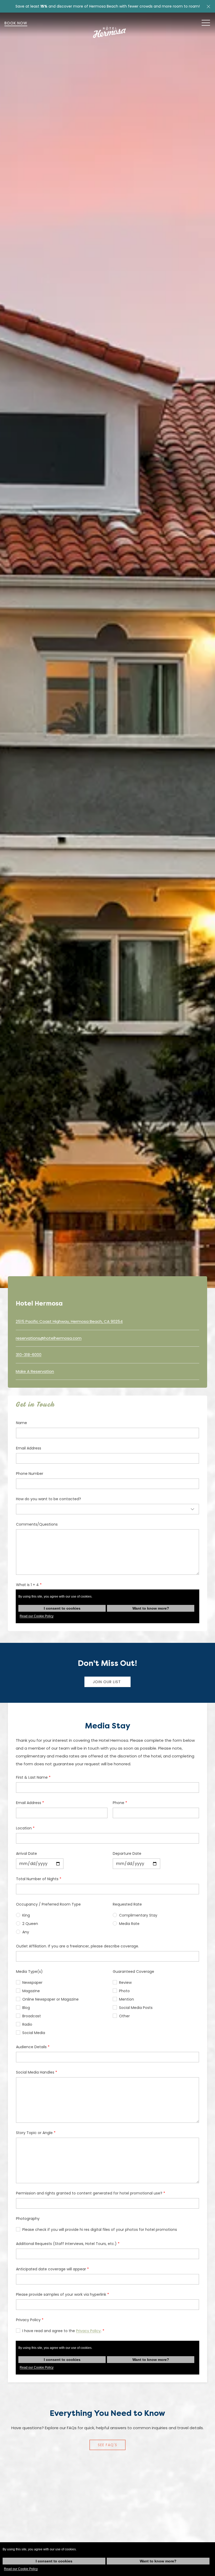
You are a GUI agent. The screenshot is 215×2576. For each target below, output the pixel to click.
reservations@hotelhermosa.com (49, 1338)
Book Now (16, 23)
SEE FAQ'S (107, 2445)
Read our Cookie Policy (21, 2569)
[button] (208, 6)
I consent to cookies (54, 2561)
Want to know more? (158, 2561)
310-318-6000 (29, 1355)
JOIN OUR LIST (107, 1682)
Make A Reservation (35, 1371)
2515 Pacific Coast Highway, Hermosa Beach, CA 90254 (69, 1321)
